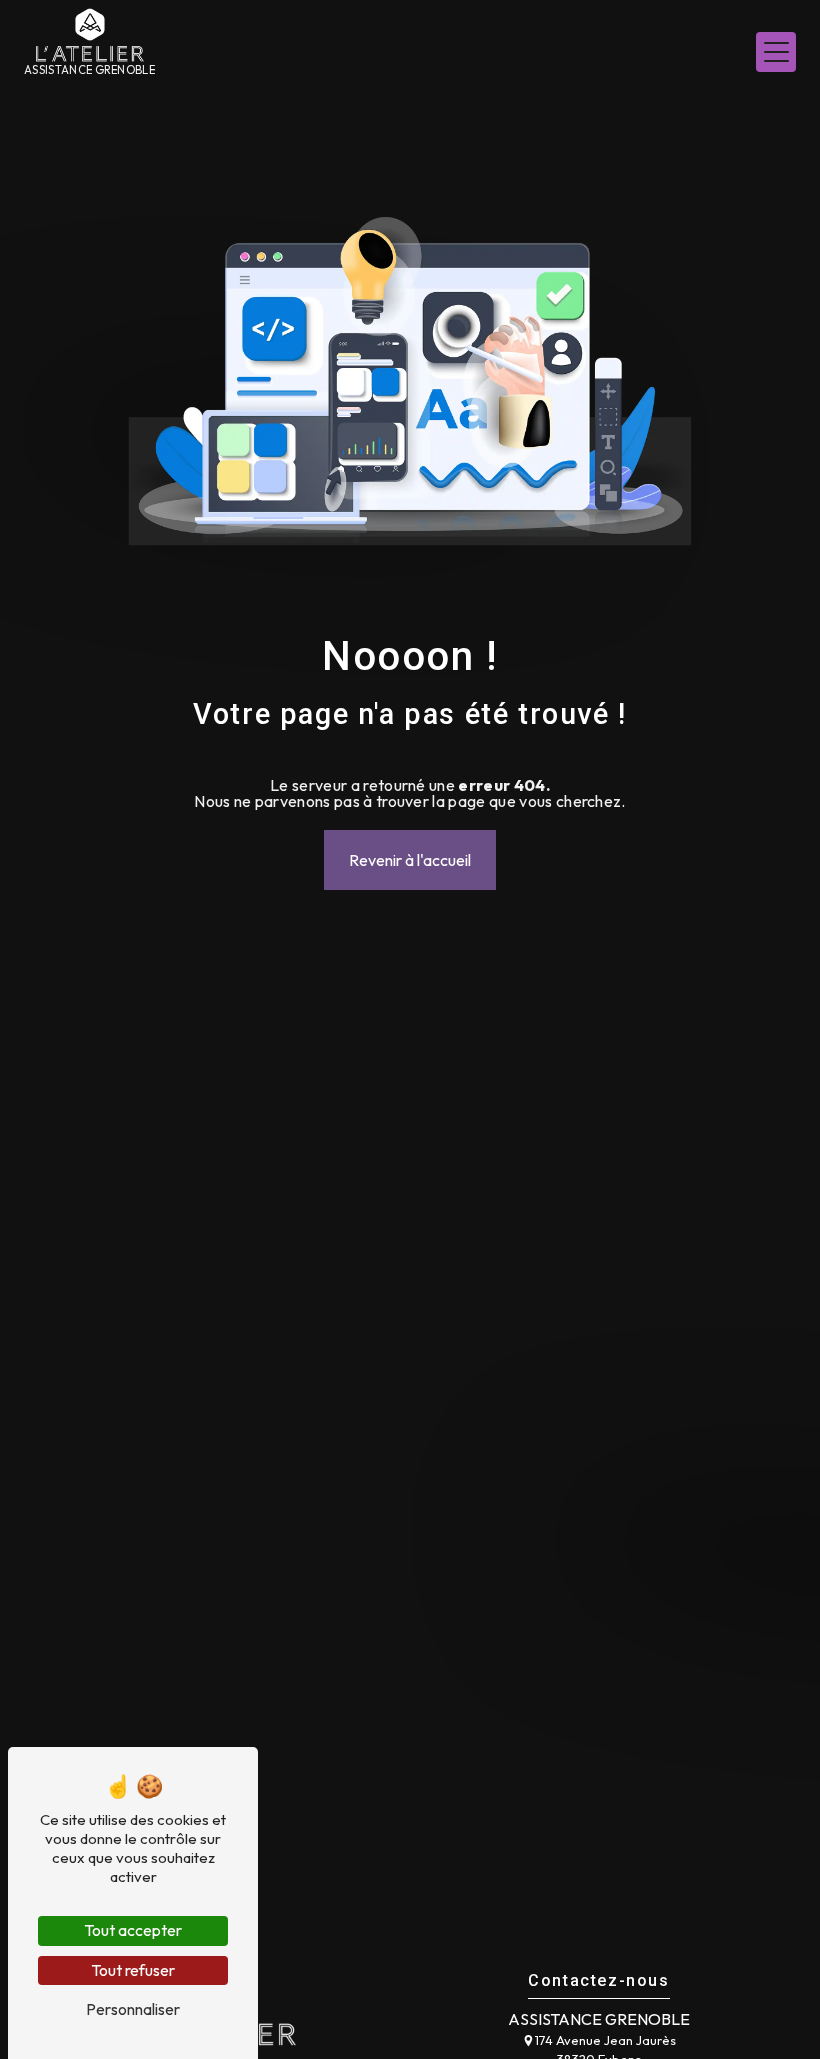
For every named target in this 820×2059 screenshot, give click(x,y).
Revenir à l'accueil (410, 860)
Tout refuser (133, 1970)
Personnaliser (133, 2009)
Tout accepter (133, 1930)
